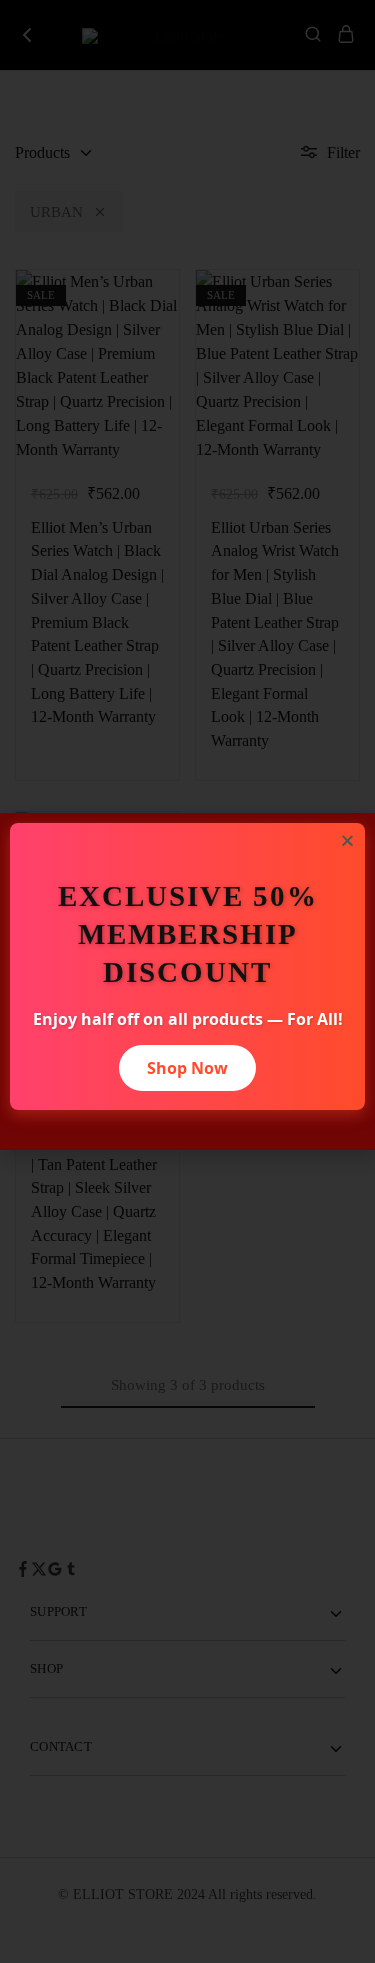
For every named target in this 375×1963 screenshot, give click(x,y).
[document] (187, 981)
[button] (347, 840)
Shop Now (187, 1068)
